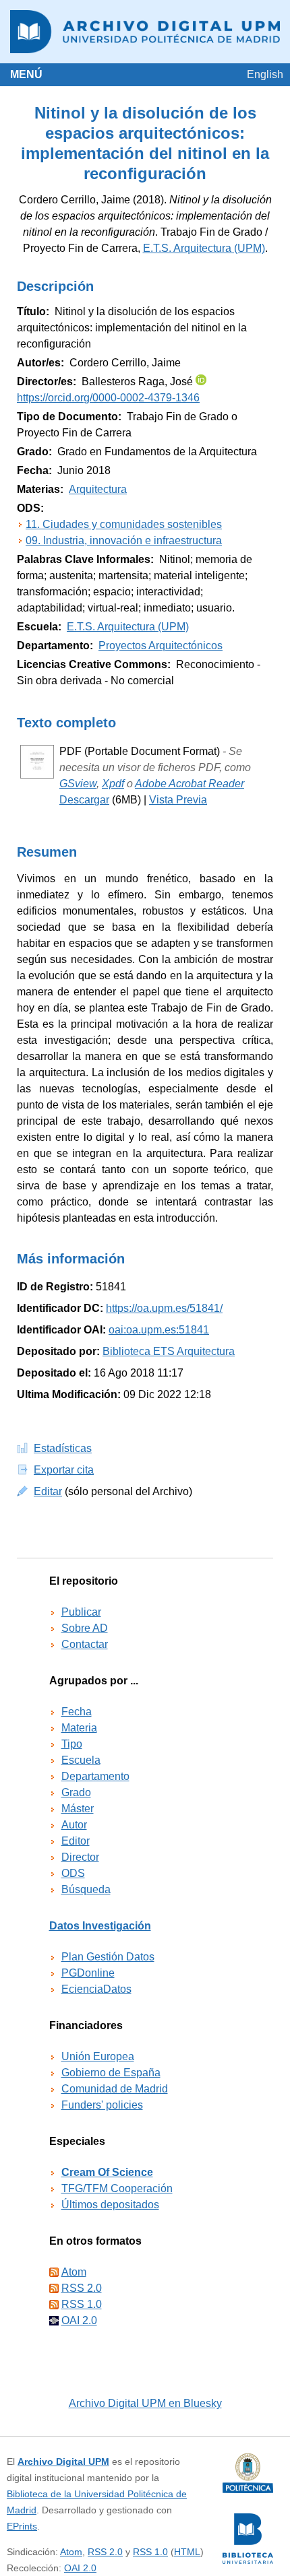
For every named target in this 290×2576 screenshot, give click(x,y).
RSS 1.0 (82, 2304)
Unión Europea (98, 2056)
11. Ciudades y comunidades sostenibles (124, 524)
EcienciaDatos (96, 1989)
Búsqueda (86, 1889)
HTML (187, 2552)
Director (80, 1857)
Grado (76, 1792)
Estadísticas (63, 1448)
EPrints (22, 2526)
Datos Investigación (100, 1926)
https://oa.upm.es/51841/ (164, 1308)
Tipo (72, 1744)
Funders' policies (102, 2105)
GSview (78, 784)
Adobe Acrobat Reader (190, 784)
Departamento (95, 1776)
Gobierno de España (111, 2073)
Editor (76, 1841)
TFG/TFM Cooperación (117, 2188)
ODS (73, 1873)
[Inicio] (145, 32)
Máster (78, 1809)
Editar (48, 1491)
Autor (74, 1825)
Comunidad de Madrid (115, 2089)
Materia (79, 1728)
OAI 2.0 (79, 2320)
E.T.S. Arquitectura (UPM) (204, 248)
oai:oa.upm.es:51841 (159, 1330)
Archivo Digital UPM (63, 2462)
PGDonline (88, 1973)
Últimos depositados (110, 2205)
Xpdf (113, 784)
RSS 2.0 (82, 2288)
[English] (265, 74)
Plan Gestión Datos (108, 1957)
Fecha (77, 1712)
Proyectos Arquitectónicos (161, 646)
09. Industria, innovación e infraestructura (124, 540)
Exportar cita (64, 1470)
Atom (74, 2272)
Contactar (85, 1644)
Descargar (84, 800)
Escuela (81, 1760)
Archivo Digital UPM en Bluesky (145, 2403)
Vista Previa (178, 800)
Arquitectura (98, 489)
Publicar (81, 1612)
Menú (26, 74)
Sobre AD (85, 1628)
